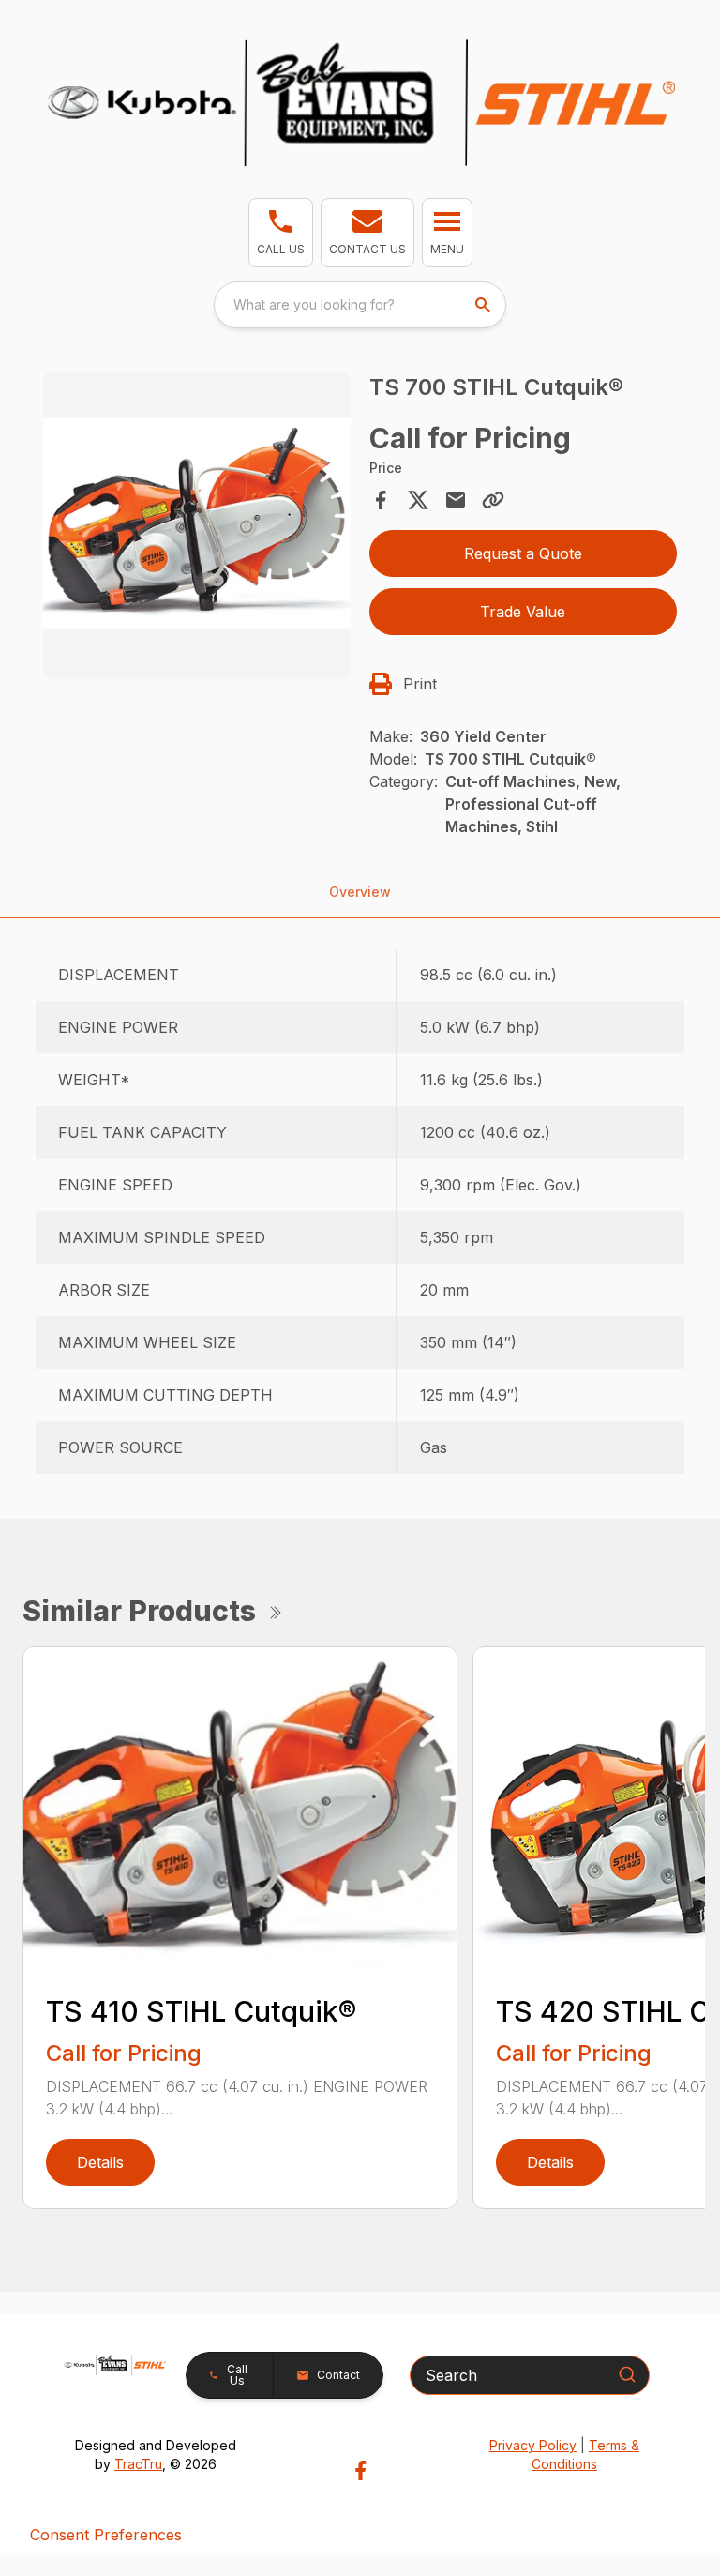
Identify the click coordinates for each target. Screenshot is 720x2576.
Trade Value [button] (523, 612)
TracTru (138, 2464)
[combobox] (360, 305)
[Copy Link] (493, 500)
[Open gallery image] (197, 526)
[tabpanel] (197, 529)
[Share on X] (418, 500)
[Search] (627, 2374)
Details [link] (100, 2162)
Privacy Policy (533, 2445)
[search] (485, 305)
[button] (281, 233)
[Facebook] (360, 2470)
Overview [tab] (360, 892)
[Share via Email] (456, 500)
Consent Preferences (106, 2535)
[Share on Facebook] (381, 500)
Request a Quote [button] (523, 553)
